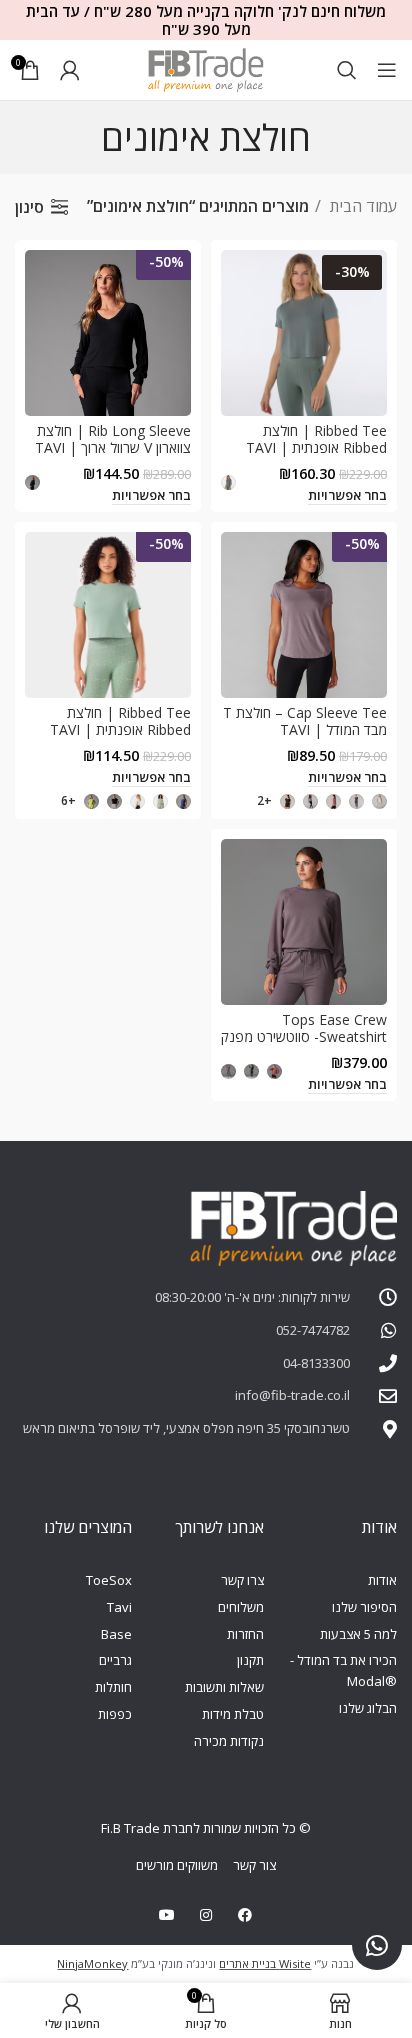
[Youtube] (166, 1914)
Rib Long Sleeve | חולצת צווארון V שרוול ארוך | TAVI (113, 439)
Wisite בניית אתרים (265, 1963)
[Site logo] (206, 68)
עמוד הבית (361, 206)
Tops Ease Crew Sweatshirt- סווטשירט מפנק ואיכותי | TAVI (304, 1036)
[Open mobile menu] (387, 70)
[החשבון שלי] (70, 70)
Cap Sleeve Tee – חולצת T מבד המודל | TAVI (305, 721)
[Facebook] (245, 1914)
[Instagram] (205, 1914)
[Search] (347, 70)
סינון (29, 206)
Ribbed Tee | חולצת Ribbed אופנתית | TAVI (316, 439)
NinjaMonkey (92, 1963)
